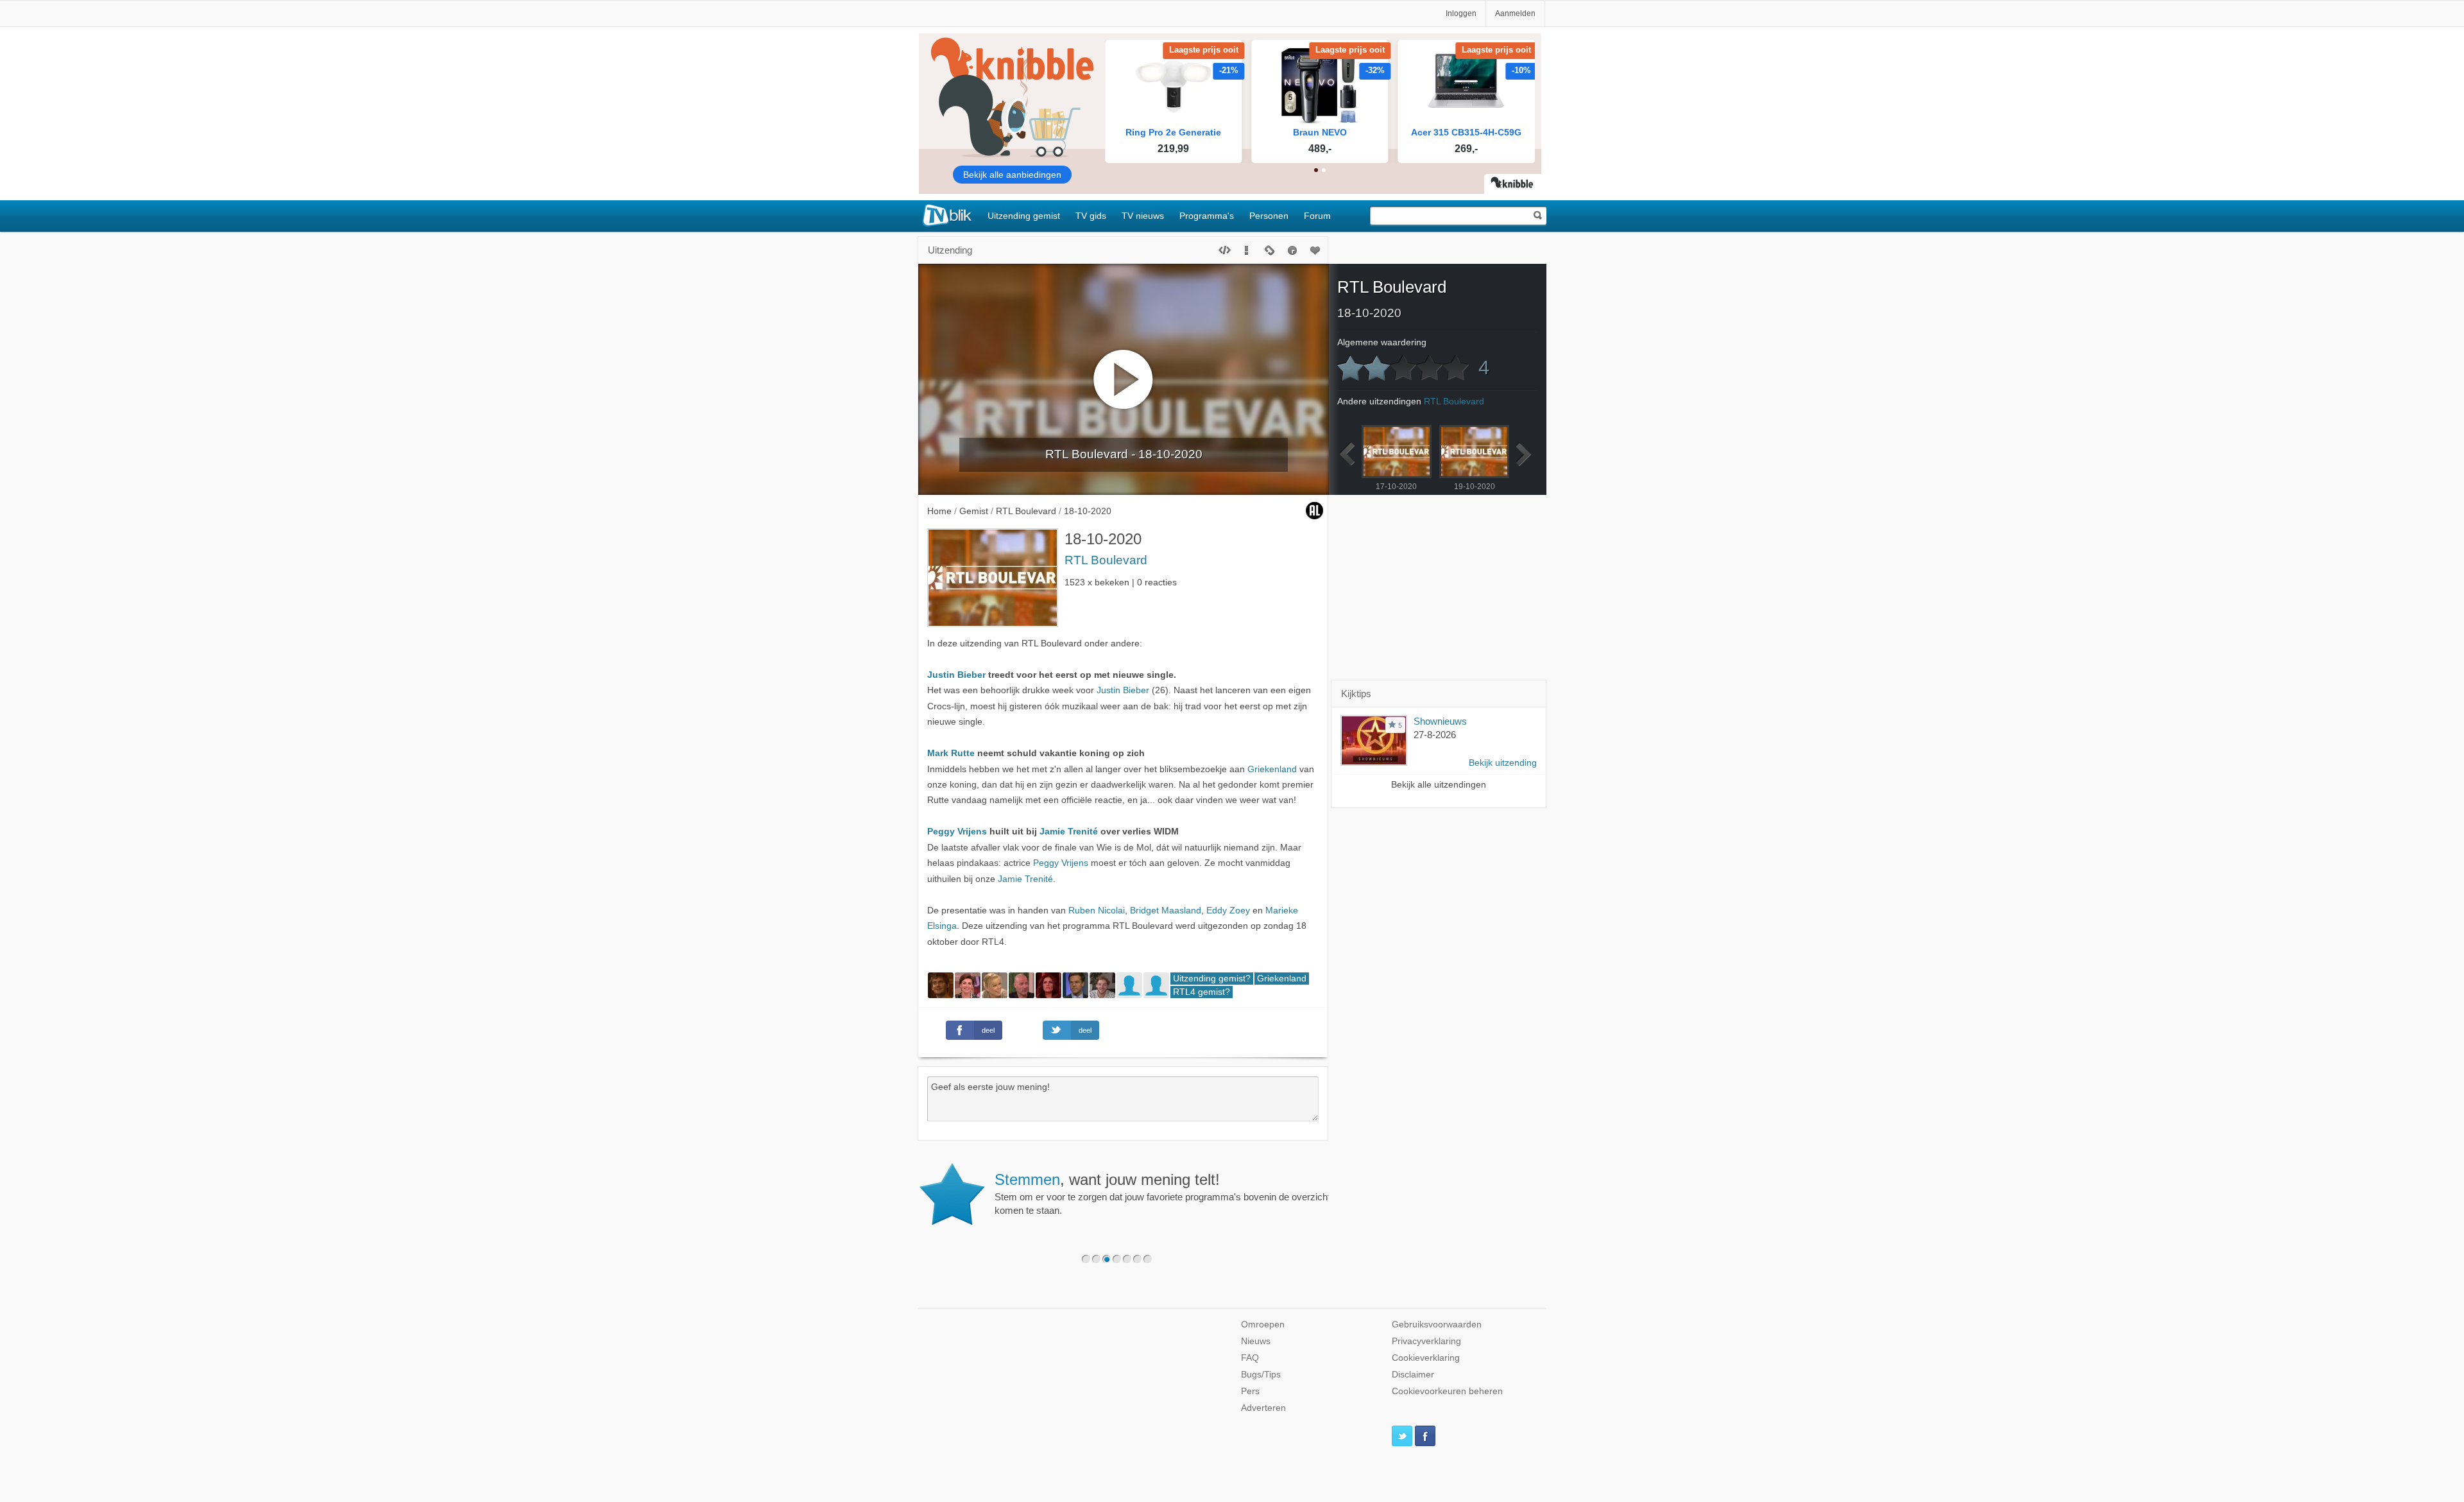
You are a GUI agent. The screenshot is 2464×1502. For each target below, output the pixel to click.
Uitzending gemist (1024, 216)
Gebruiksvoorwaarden (1437, 1325)
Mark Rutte (951, 753)
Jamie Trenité (1069, 832)
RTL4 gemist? (1202, 992)
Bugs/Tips (1261, 1375)
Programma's (1207, 216)
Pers (1250, 1391)
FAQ (1250, 1358)
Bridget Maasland (1166, 911)
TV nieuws (1143, 216)
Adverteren (1263, 1408)
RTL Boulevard (1106, 560)
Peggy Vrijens (957, 832)
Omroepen (1263, 1325)
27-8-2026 (1435, 735)
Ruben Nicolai (1097, 911)
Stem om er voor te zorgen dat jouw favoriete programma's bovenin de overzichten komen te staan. (1168, 1193)
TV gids (1091, 216)
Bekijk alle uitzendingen (1439, 785)
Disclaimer (1413, 1375)
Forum (1317, 216)
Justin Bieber (956, 675)
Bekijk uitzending (1503, 763)
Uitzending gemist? (1212, 979)
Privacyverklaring (1426, 1341)
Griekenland (1272, 769)
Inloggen (1461, 13)
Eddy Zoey (1228, 911)
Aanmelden (1515, 13)
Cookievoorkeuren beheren (1447, 1391)
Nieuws (1256, 1341)
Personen (1269, 216)
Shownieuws (1440, 721)
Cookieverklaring (1426, 1358)
